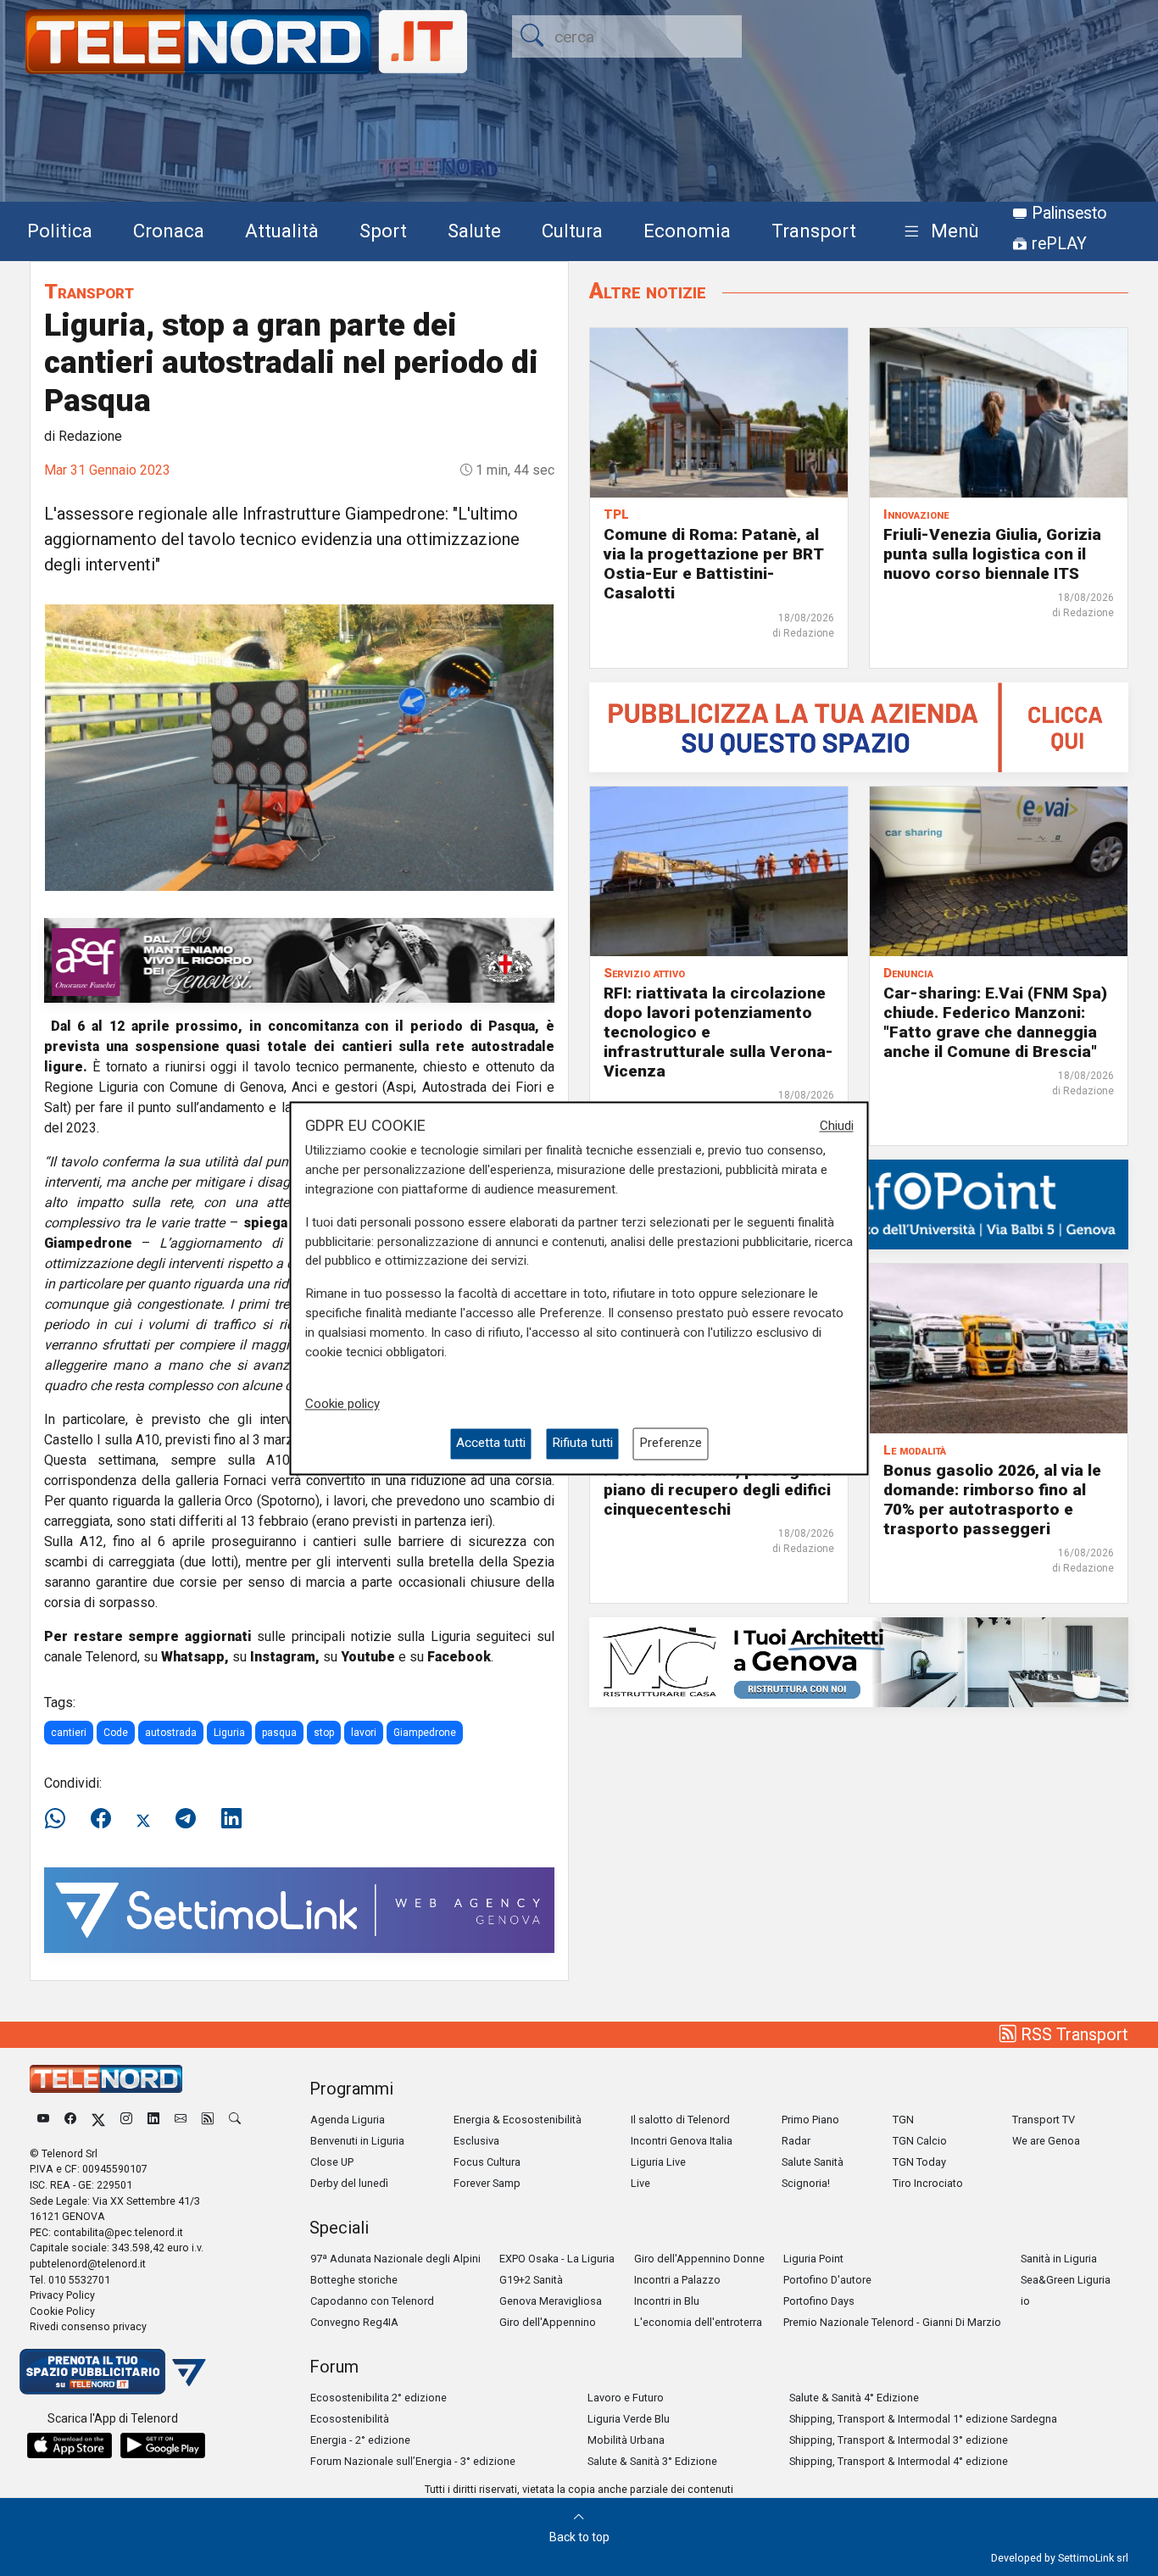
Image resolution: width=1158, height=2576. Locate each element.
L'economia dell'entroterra (698, 2322)
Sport (383, 231)
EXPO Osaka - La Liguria (557, 2259)
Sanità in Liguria (1059, 2259)
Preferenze (671, 1444)
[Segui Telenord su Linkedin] (153, 2120)
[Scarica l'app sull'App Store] (70, 2445)
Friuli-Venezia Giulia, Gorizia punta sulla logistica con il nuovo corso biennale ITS (992, 554)
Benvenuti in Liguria (357, 2141)
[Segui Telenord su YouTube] (43, 2120)
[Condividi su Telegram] (186, 1819)
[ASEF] (299, 959)
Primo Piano (810, 2120)
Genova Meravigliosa (551, 2301)
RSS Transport (1072, 2034)
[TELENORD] (106, 2079)
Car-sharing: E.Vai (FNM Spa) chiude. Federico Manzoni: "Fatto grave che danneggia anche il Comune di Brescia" (995, 1022)
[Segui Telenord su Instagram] (126, 2120)
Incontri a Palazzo (677, 2280)
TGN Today (919, 2162)
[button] (938, 232)
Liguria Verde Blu (629, 2419)
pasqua (279, 1733)
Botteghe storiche (354, 2280)
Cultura (572, 231)
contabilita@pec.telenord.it (118, 2232)
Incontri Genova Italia (682, 2141)
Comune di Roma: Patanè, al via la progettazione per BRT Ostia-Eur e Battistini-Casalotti (713, 564)
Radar (796, 2141)
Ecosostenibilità (350, 2419)
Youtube (368, 1657)
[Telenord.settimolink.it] (859, 726)
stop (324, 1733)
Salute (474, 231)
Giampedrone (425, 1733)
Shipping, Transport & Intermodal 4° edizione (899, 2461)
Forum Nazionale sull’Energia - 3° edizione (413, 2461)
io (1025, 2301)
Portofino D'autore (827, 2280)
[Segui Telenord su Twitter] (98, 2120)
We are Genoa (1046, 2141)
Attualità (282, 231)
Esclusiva (476, 2141)
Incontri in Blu (667, 2301)
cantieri (69, 1733)
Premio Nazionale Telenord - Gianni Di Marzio (892, 2322)
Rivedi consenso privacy (88, 2326)
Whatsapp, (195, 1657)
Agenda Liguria (348, 2120)
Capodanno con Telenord (372, 2301)
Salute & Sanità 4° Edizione (854, 2398)
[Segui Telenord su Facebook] (70, 2120)
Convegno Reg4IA (354, 2322)
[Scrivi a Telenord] (181, 2120)
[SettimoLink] (299, 1909)
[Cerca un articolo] (235, 2120)
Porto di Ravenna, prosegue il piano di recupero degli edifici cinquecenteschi (717, 1490)
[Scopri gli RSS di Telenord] (208, 2120)
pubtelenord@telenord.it (88, 2264)
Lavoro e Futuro (626, 2398)
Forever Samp (487, 2183)
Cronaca (169, 231)
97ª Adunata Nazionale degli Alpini (395, 2259)
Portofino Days (819, 2301)
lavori (364, 1733)
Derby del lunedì (349, 2183)
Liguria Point (813, 2259)
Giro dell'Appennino (548, 2322)
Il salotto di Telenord (680, 2120)
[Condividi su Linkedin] (231, 1819)
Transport (814, 231)
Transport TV (1044, 2120)
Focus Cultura (487, 2162)
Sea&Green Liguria (1066, 2280)
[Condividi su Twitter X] (143, 1819)
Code (116, 1733)
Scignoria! (806, 2183)
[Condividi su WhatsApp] (60, 1819)
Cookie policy (342, 1405)
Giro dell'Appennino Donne (699, 2259)
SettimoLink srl (1093, 2558)
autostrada (171, 1733)
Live (640, 2183)
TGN (903, 2120)
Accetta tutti (491, 1444)
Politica (60, 231)
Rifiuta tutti (582, 1444)
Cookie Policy (62, 2311)
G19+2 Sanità (531, 2280)
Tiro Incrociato (928, 2183)
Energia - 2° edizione (360, 2440)
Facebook (459, 1657)
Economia (687, 231)
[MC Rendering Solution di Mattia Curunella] (859, 1661)
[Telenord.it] (113, 2370)
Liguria (229, 1733)
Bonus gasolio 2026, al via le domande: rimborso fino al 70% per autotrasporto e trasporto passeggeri (992, 1499)
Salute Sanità (813, 2162)
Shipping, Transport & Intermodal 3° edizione (899, 2440)
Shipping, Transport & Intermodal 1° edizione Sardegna (923, 2419)
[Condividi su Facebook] (101, 1819)
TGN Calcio (920, 2141)
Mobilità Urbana (626, 2440)
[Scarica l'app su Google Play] (163, 2445)
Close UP (332, 2162)
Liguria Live (658, 2162)
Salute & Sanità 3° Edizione (652, 2461)
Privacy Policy (62, 2295)
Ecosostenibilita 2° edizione (379, 2398)
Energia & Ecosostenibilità (518, 2120)
